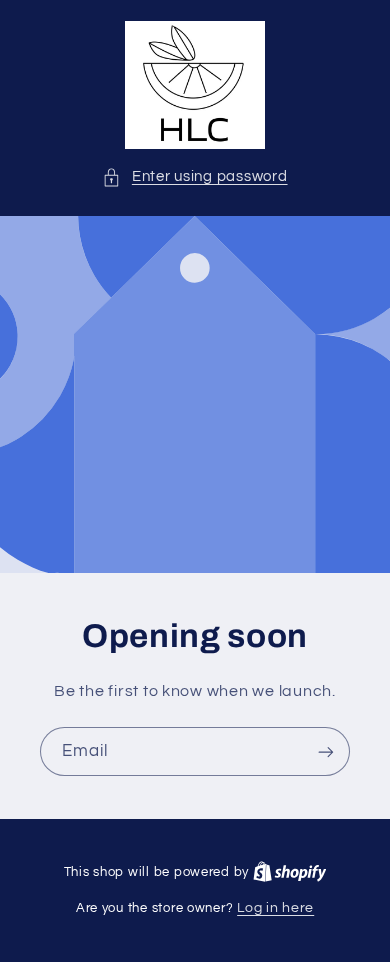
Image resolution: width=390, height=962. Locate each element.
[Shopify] (290, 872)
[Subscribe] (326, 752)
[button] (194, 177)
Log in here (275, 908)
